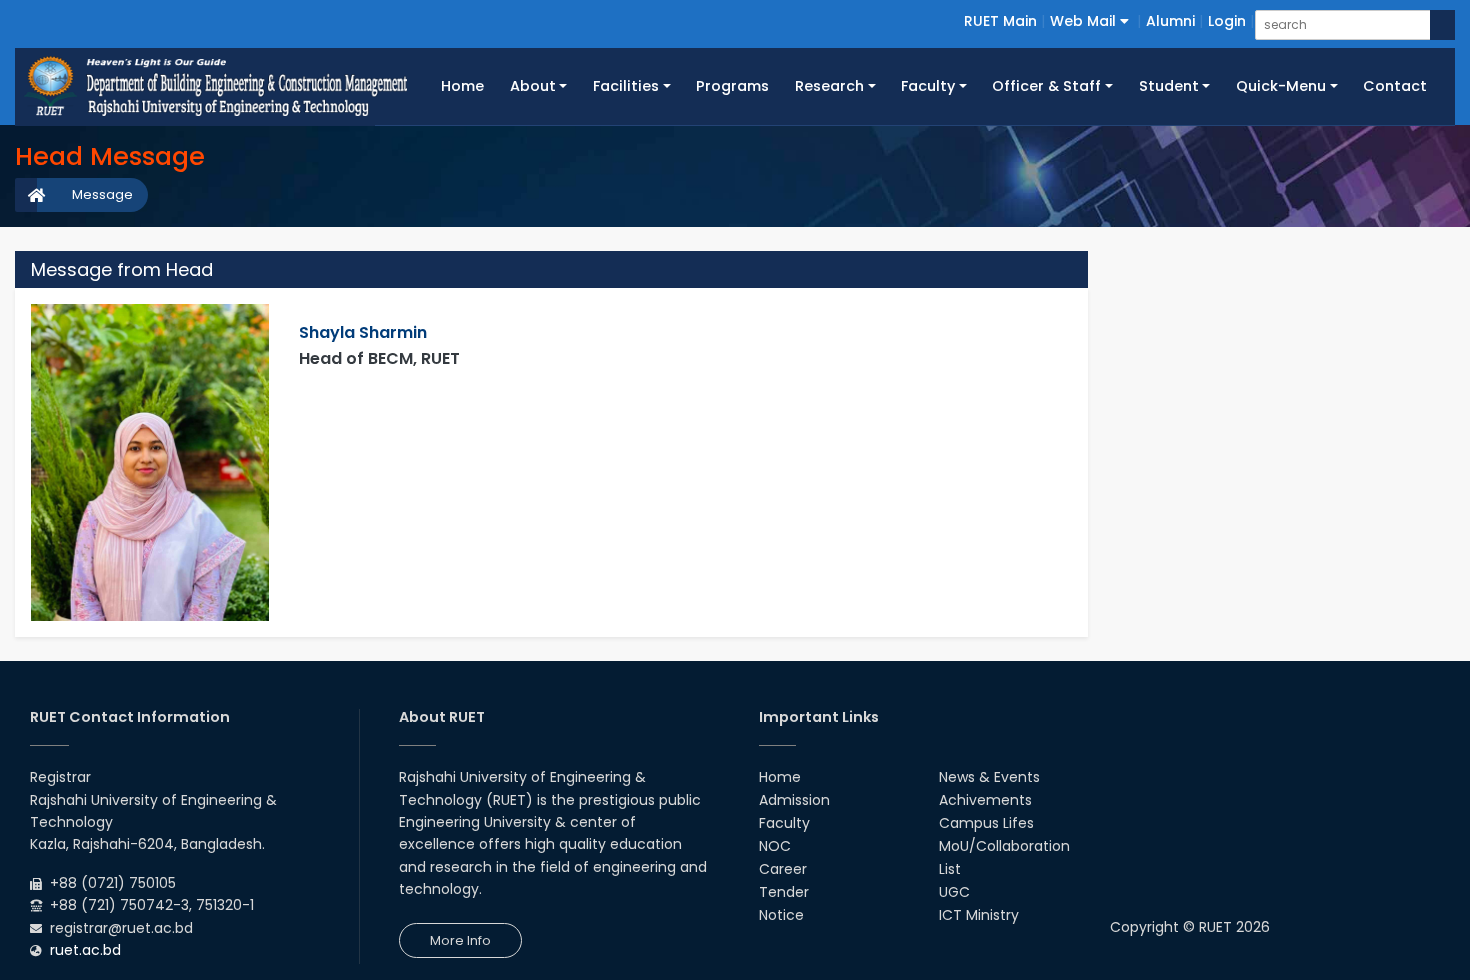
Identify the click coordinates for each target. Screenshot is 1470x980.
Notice (781, 915)
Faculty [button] (928, 86)
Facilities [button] (626, 86)
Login (1227, 21)
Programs (732, 86)
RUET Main (1000, 21)
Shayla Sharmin (363, 332)
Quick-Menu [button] (1281, 86)
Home (469, 85)
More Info (460, 940)
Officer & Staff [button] (1046, 86)
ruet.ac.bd (85, 950)
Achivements (985, 800)
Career (783, 869)
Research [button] (829, 86)
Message (102, 194)
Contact (1395, 86)
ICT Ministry (979, 915)
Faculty (784, 823)
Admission (794, 800)
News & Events (989, 777)
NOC (775, 846)
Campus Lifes (986, 823)
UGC (954, 892)
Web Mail (1085, 21)
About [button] (533, 86)
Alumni (1170, 21)
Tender (784, 892)
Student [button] (1169, 86)
